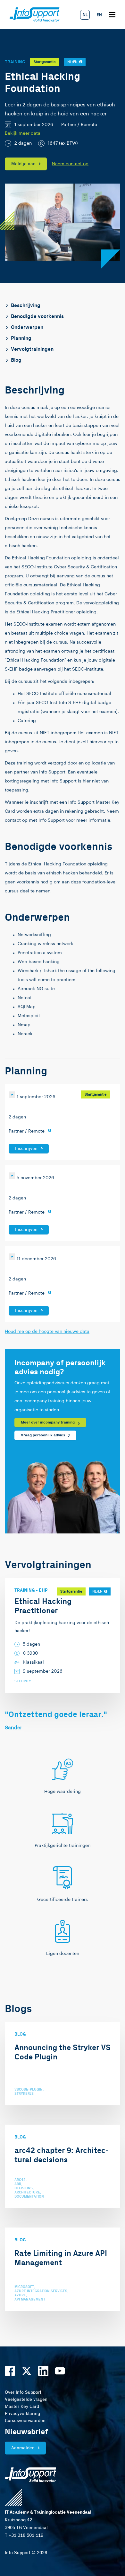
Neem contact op (70, 164)
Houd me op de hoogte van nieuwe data (47, 1332)
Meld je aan (23, 164)
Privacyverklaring (22, 2414)
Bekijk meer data (23, 133)
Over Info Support (23, 2392)
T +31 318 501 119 (24, 2535)
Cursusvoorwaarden (25, 2421)
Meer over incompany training (48, 1422)
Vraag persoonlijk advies (43, 1435)
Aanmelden (23, 2448)
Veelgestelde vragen (26, 2400)
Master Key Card (22, 2407)
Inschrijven (26, 1149)
